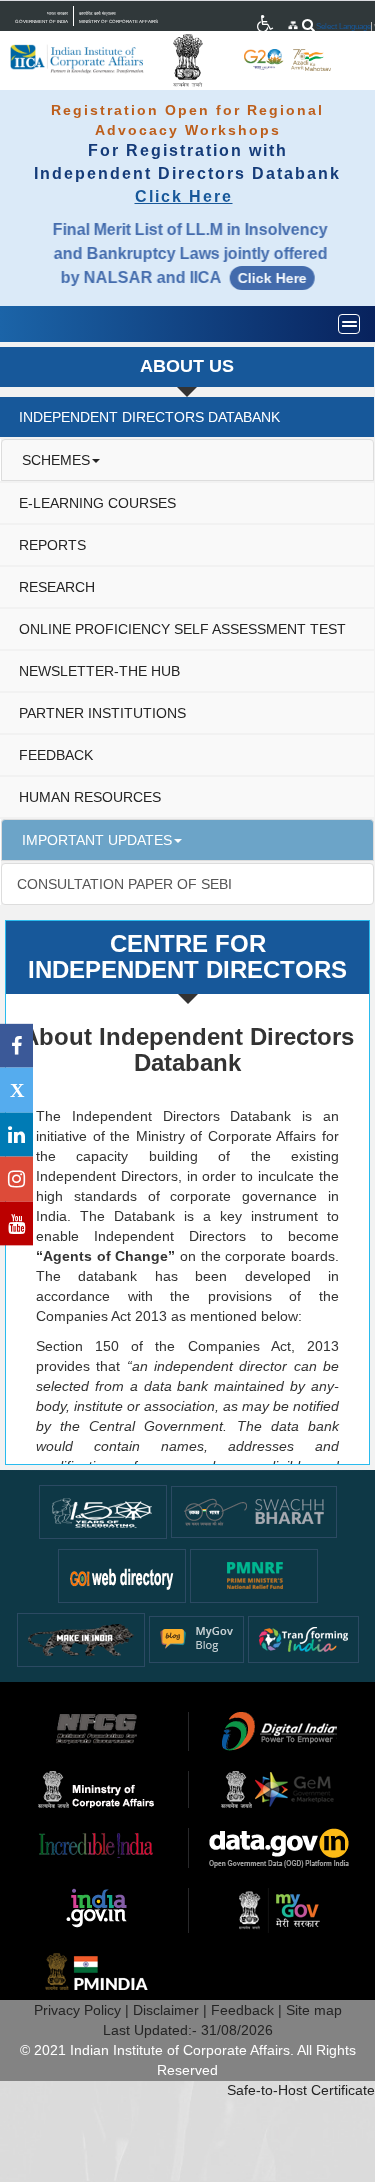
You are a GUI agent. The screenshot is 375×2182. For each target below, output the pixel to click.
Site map (314, 2010)
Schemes (56, 460)
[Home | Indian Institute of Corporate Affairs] (78, 59)
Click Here (184, 196)
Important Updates (97, 840)
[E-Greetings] (122, 1574)
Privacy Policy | (83, 2010)
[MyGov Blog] (196, 1638)
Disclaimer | (172, 2010)
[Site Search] (308, 25)
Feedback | (248, 2010)
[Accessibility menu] (266, 24)
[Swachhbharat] (103, 1510)
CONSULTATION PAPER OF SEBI (124, 884)
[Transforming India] (303, 1638)
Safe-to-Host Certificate (301, 2090)
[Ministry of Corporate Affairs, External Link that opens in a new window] (266, 24)
